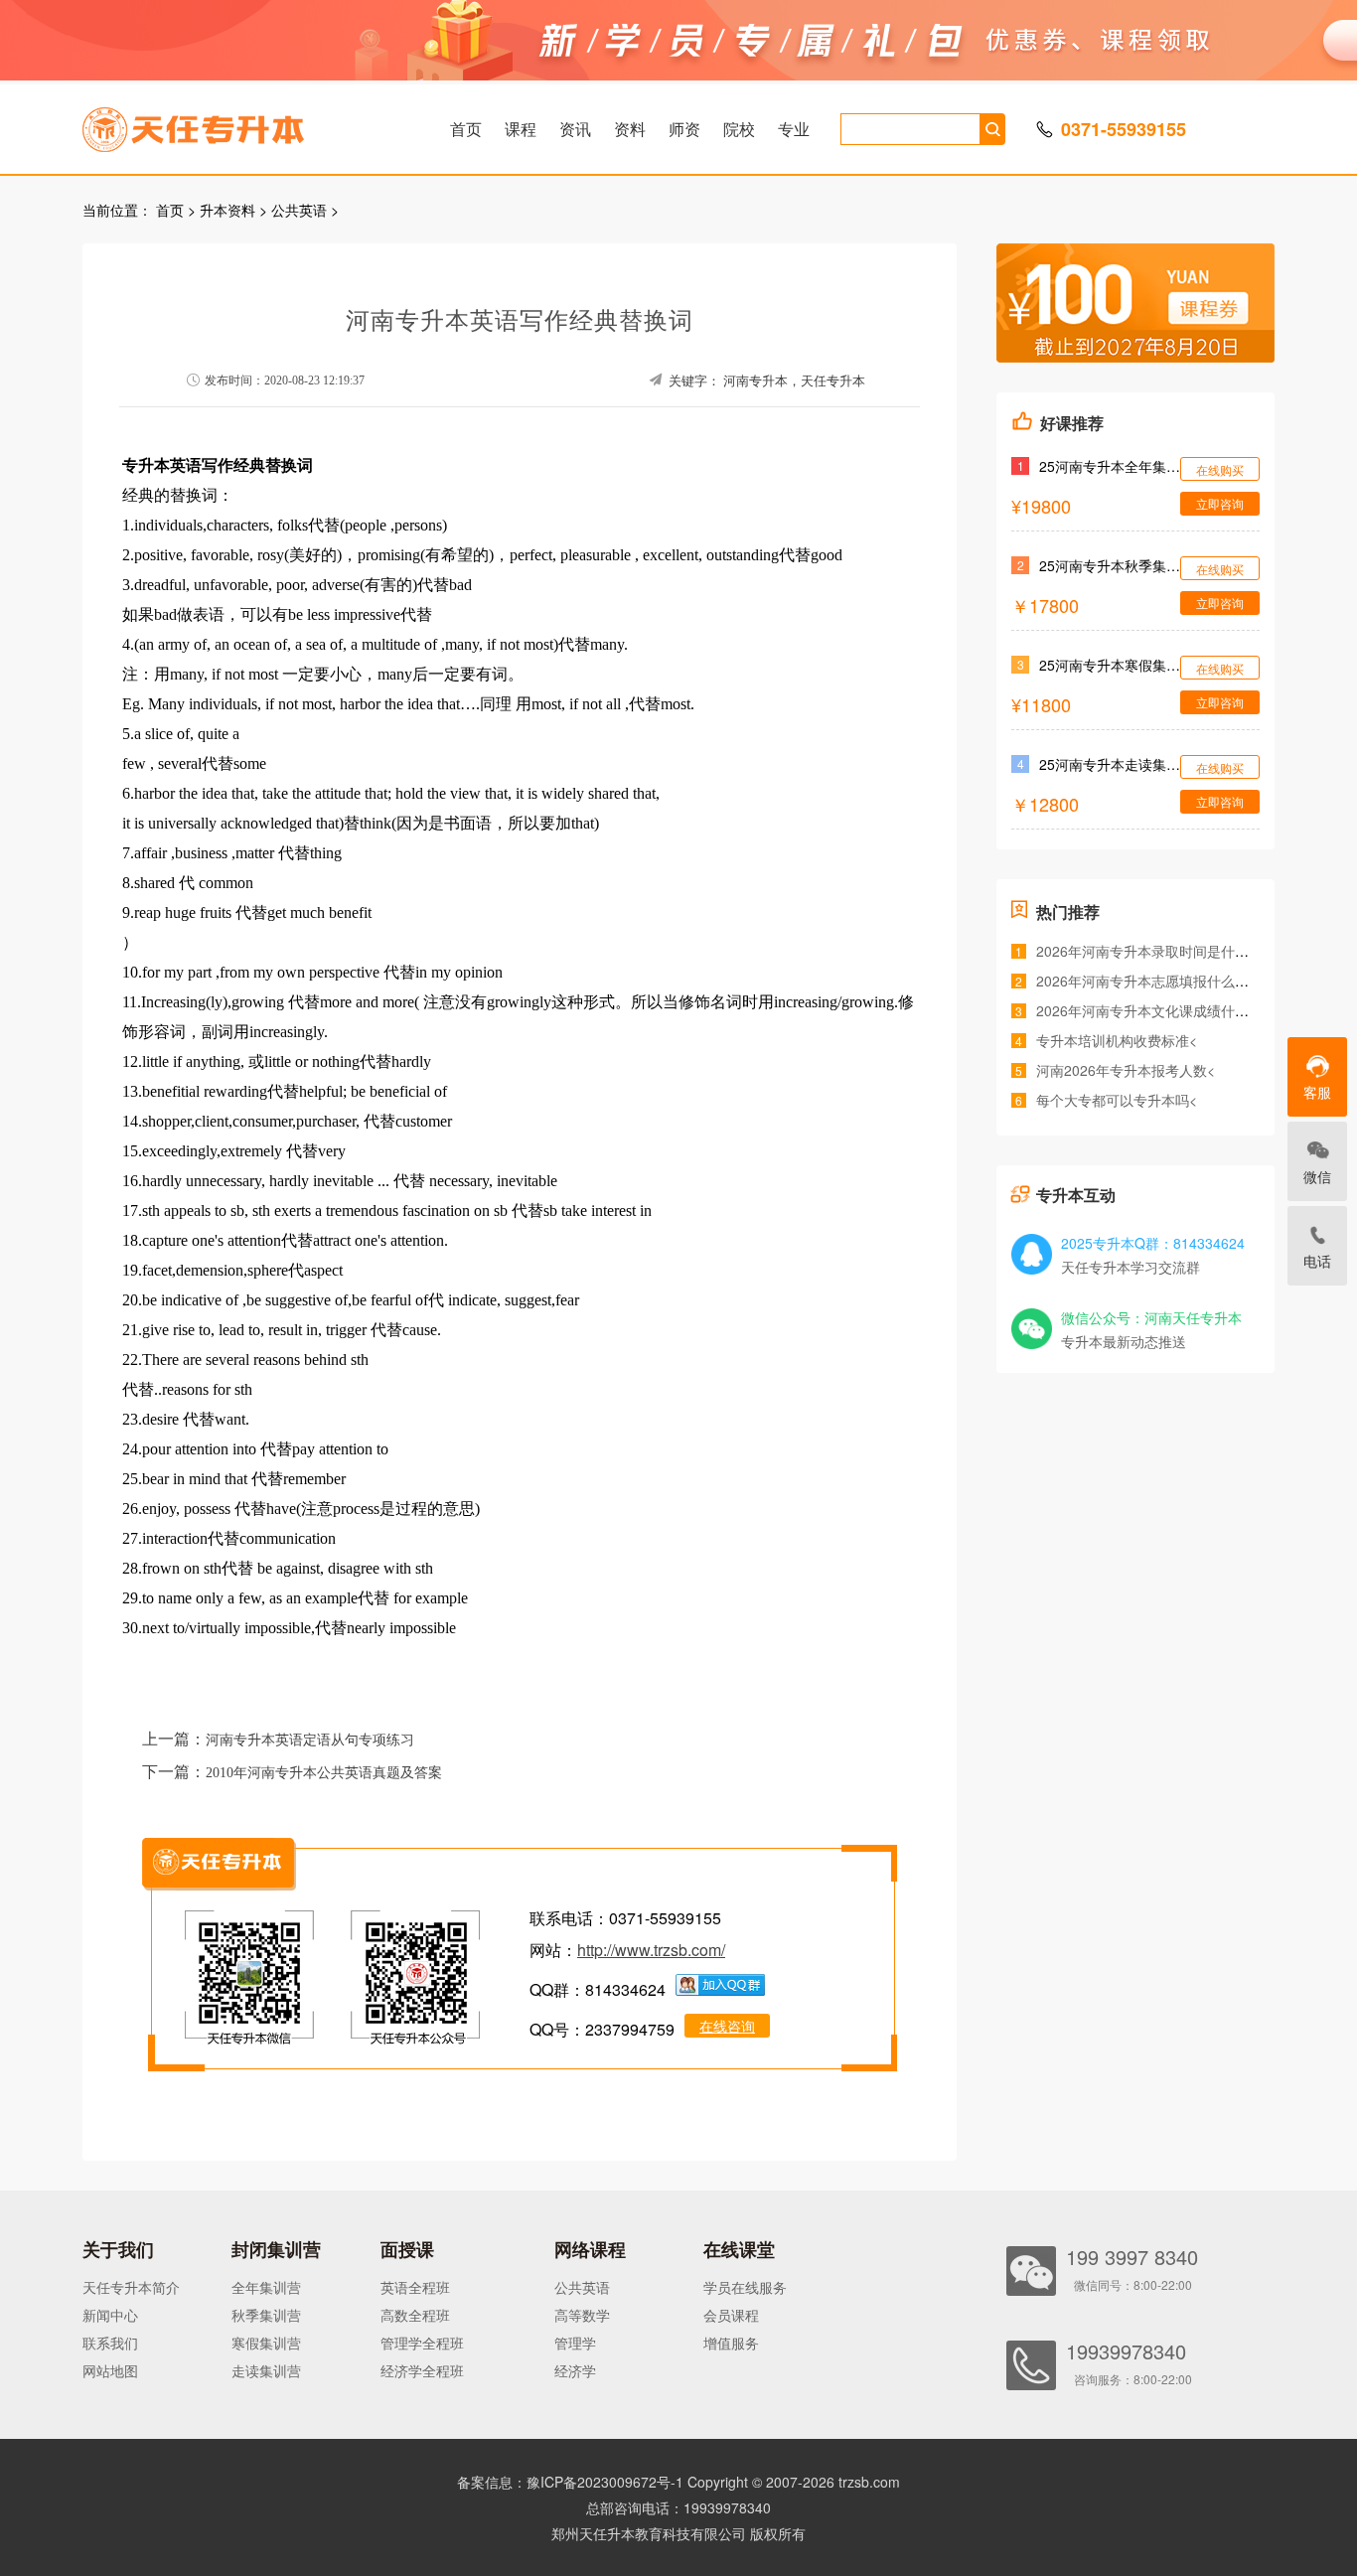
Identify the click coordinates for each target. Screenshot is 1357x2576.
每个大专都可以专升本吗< (1117, 1100)
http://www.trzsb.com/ (651, 1950)
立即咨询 (1220, 503)
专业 (794, 129)
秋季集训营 (266, 2315)
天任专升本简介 (131, 2287)
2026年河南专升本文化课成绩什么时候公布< (1174, 1010)
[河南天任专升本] (240, 123)
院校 (739, 129)
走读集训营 (266, 2370)
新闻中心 (110, 2315)
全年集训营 (266, 2287)
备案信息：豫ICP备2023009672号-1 (570, 2482)
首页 (466, 129)
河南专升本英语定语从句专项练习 (310, 1740)
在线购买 (1220, 469)
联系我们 (110, 2343)
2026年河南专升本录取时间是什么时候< (1160, 951)
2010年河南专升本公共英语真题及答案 (324, 1773)
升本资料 (227, 210)
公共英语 (299, 210)
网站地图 (110, 2370)
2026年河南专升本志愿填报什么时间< (1153, 981)
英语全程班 (415, 2287)
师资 (684, 129)
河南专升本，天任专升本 (794, 381)
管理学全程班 (422, 2343)
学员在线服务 (745, 2287)
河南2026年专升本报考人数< (1126, 1070)
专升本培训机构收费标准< (1117, 1040)
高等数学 (582, 2315)
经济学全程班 (422, 2370)
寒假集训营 (266, 2343)
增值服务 (731, 2343)
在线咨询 (727, 2026)
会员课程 (731, 2315)
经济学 (575, 2370)
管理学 (575, 2343)
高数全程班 (415, 2315)
